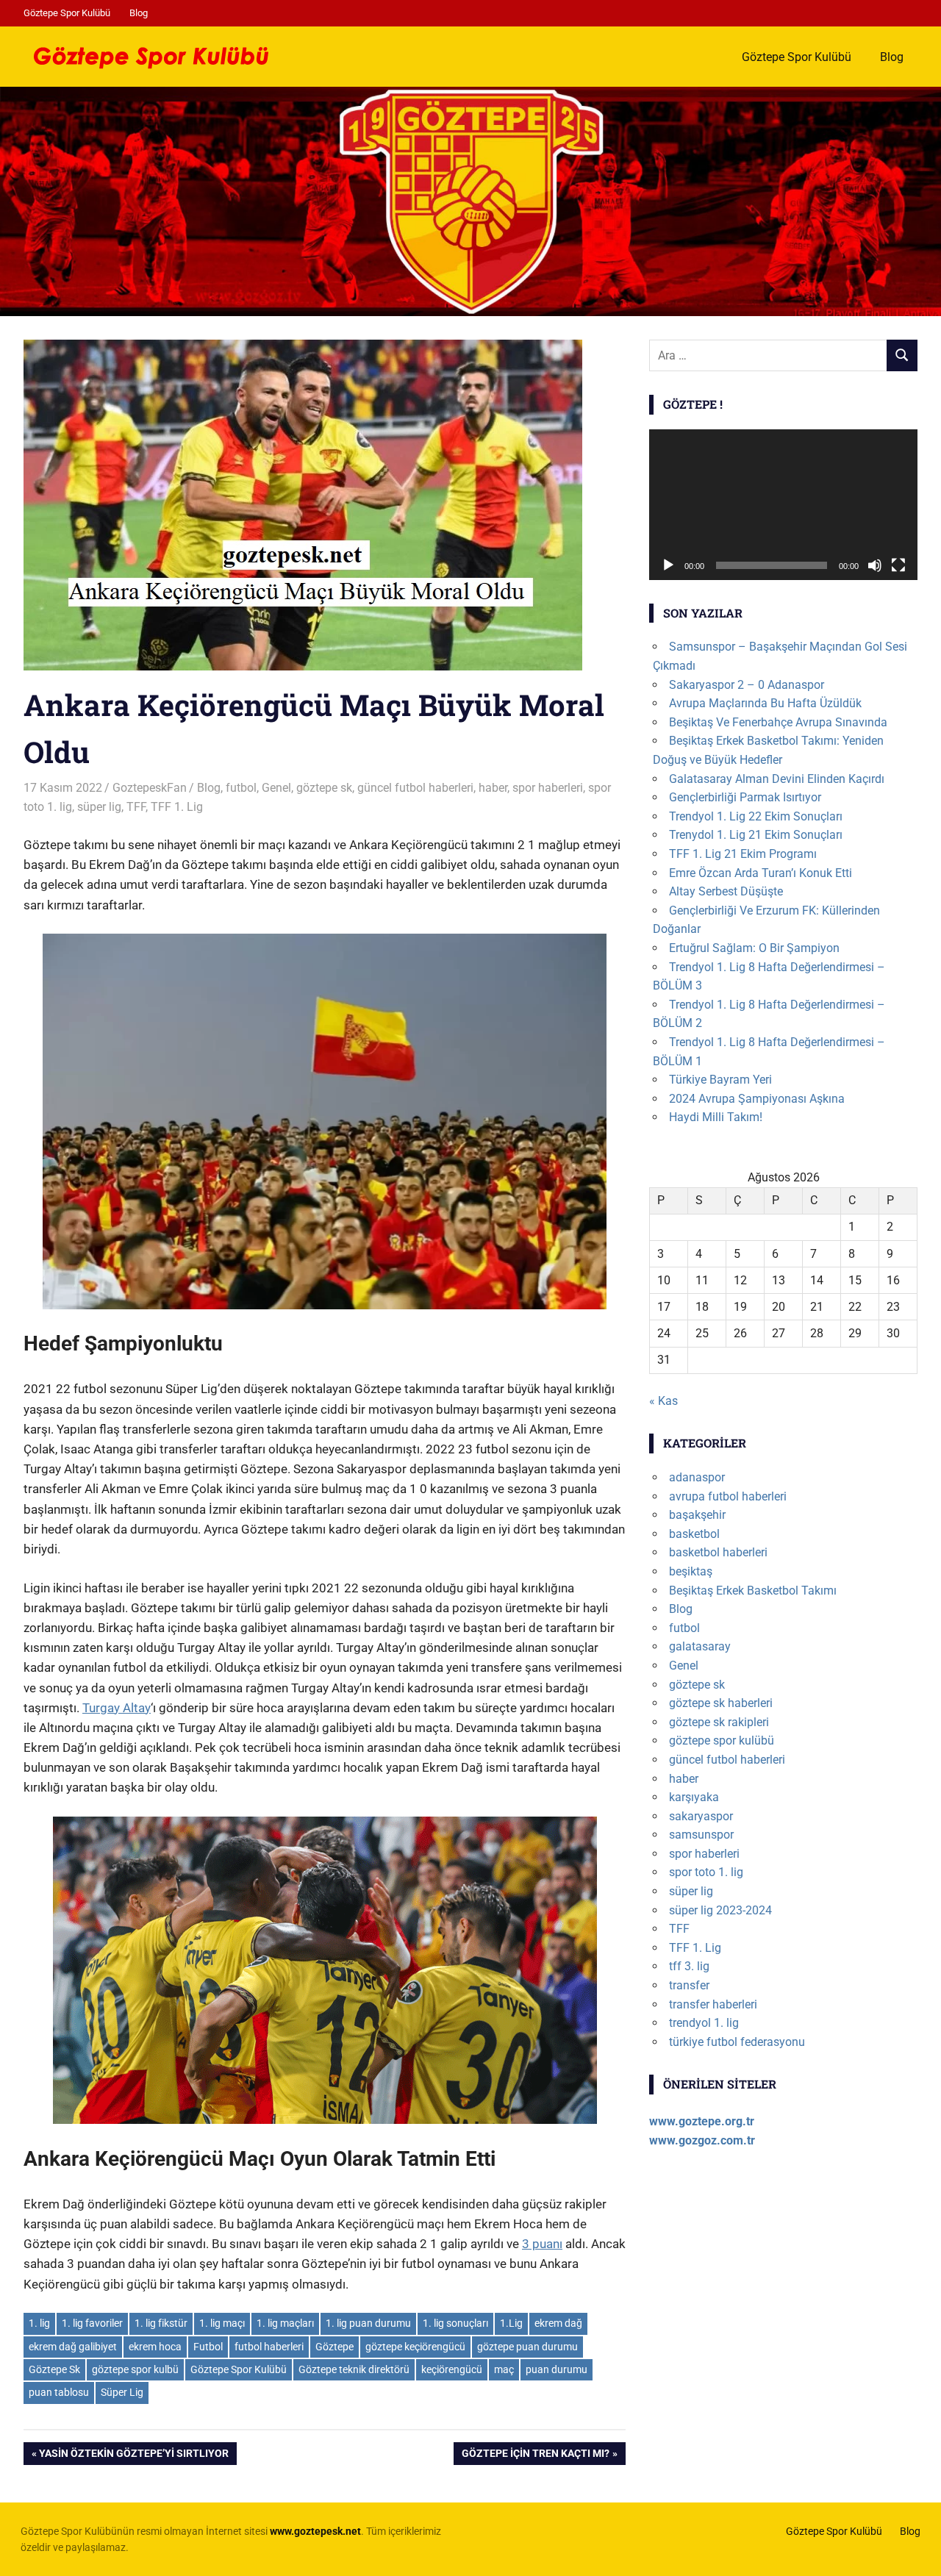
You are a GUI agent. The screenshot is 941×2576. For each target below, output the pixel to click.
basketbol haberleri (718, 1552)
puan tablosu (59, 2392)
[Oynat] (668, 565)
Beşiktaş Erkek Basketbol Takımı (753, 1591)
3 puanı (542, 2244)
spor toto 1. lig (706, 1872)
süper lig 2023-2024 (720, 1910)
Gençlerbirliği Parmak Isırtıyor (745, 797)
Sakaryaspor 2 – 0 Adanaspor (747, 685)
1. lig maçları (285, 2323)
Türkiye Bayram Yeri (720, 1080)
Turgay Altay (117, 1708)
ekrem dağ (558, 2323)
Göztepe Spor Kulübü (67, 13)
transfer (689, 1985)
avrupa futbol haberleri (728, 1496)
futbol (241, 788)
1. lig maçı (222, 2323)
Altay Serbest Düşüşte (726, 891)
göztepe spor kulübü (722, 1740)
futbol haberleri (269, 2347)
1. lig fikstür (161, 2323)
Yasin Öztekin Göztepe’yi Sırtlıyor (133, 2456)
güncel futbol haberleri (415, 788)
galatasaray (700, 1646)
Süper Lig (122, 2392)
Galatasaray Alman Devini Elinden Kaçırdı (777, 779)
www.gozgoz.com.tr (702, 2140)
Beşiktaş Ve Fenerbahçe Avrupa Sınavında (778, 722)
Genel (276, 788)
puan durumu (557, 2369)
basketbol (694, 1534)
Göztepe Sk (54, 2369)
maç (504, 2369)
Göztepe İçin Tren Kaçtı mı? (535, 2456)
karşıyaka (694, 1797)
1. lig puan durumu (368, 2323)
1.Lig (511, 2323)
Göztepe (334, 2347)
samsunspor (701, 1835)
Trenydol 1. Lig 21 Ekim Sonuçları (756, 835)
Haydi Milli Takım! (716, 1117)
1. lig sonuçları (455, 2323)
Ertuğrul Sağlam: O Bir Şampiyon (754, 948)
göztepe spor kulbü (135, 2369)
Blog (139, 13)
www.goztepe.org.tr (702, 2121)
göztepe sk (324, 788)
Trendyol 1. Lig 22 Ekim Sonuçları (756, 816)
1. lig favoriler (92, 2323)
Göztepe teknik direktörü (354, 2369)
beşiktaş (691, 1571)
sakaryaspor (701, 1816)
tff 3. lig (689, 1966)
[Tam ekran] (898, 565)
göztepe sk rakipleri (719, 1722)
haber (493, 788)
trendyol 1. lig (704, 2023)
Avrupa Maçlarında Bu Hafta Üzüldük (765, 703)
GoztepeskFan (150, 788)
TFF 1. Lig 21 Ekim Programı (743, 854)
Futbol (208, 2347)
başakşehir (697, 1515)
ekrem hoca (155, 2347)
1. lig (39, 2323)
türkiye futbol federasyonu (737, 2042)
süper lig (99, 807)
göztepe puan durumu (527, 2347)
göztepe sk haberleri (721, 1703)
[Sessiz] (875, 565)
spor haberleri (548, 788)
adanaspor (697, 1477)
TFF (136, 807)
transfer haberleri (713, 2004)
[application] (783, 505)
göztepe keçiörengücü (415, 2347)
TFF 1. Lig (177, 807)
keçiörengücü (452, 2369)
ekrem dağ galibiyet (73, 2347)
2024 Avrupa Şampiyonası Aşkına (757, 1099)
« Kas (663, 1401)
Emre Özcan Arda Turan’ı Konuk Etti (761, 873)
